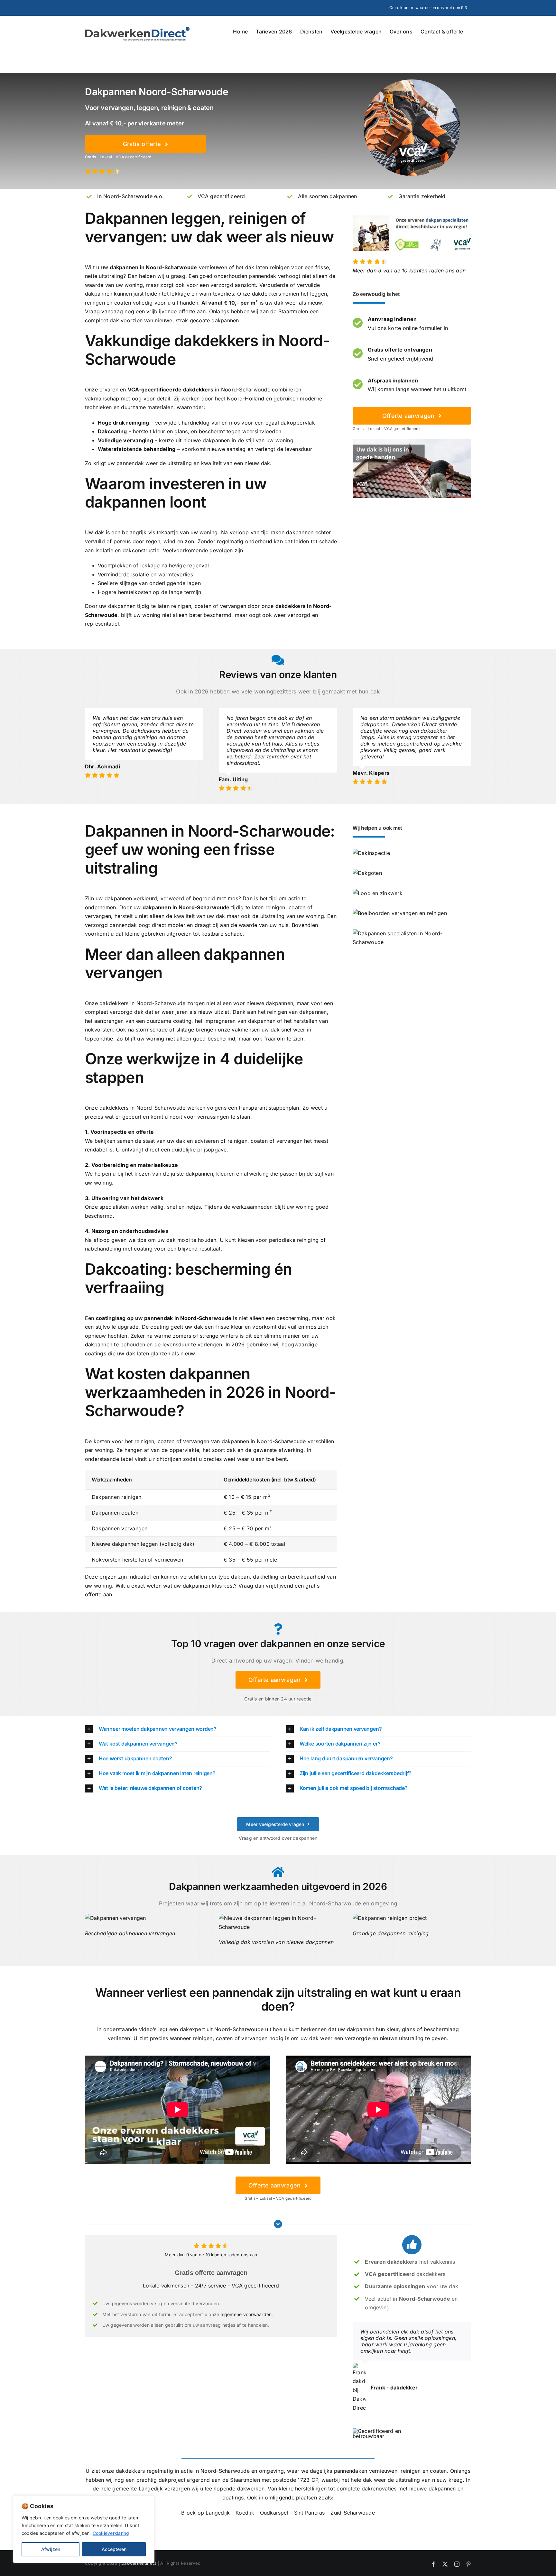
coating (182, 1021)
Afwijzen (51, 2549)
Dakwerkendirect (139, 2563)
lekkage (180, 294)
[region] (84, 2529)
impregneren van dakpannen (240, 1021)
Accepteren (114, 2549)
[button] (178, 1729)
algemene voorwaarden (246, 2314)
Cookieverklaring (111, 2533)
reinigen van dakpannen (297, 1012)
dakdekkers (266, 294)
